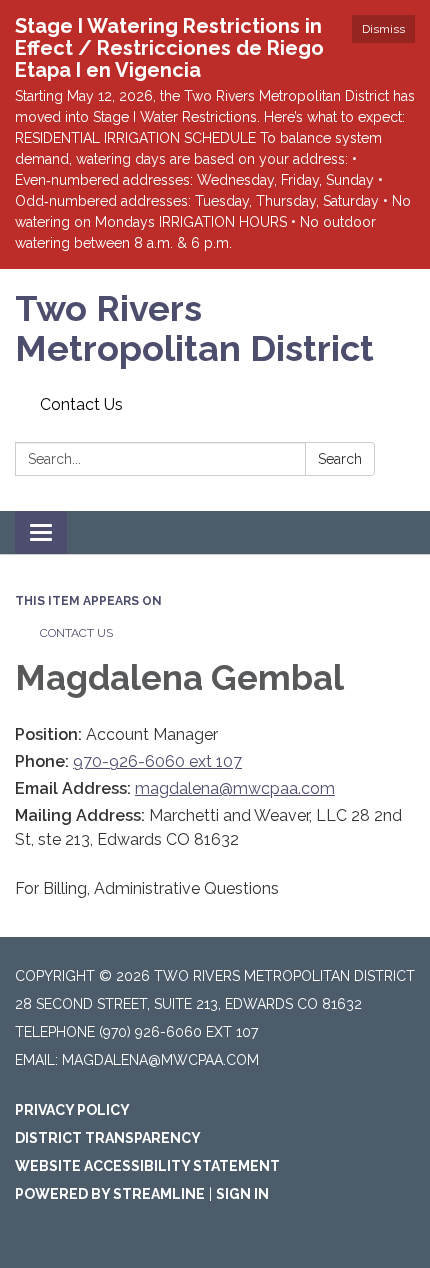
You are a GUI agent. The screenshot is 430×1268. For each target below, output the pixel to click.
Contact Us (81, 404)
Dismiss (383, 29)
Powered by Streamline (110, 1194)
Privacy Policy (72, 1110)
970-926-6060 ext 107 (157, 761)
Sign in (242, 1194)
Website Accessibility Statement (147, 1166)
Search (340, 459)
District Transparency (108, 1138)
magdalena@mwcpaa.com (235, 788)
